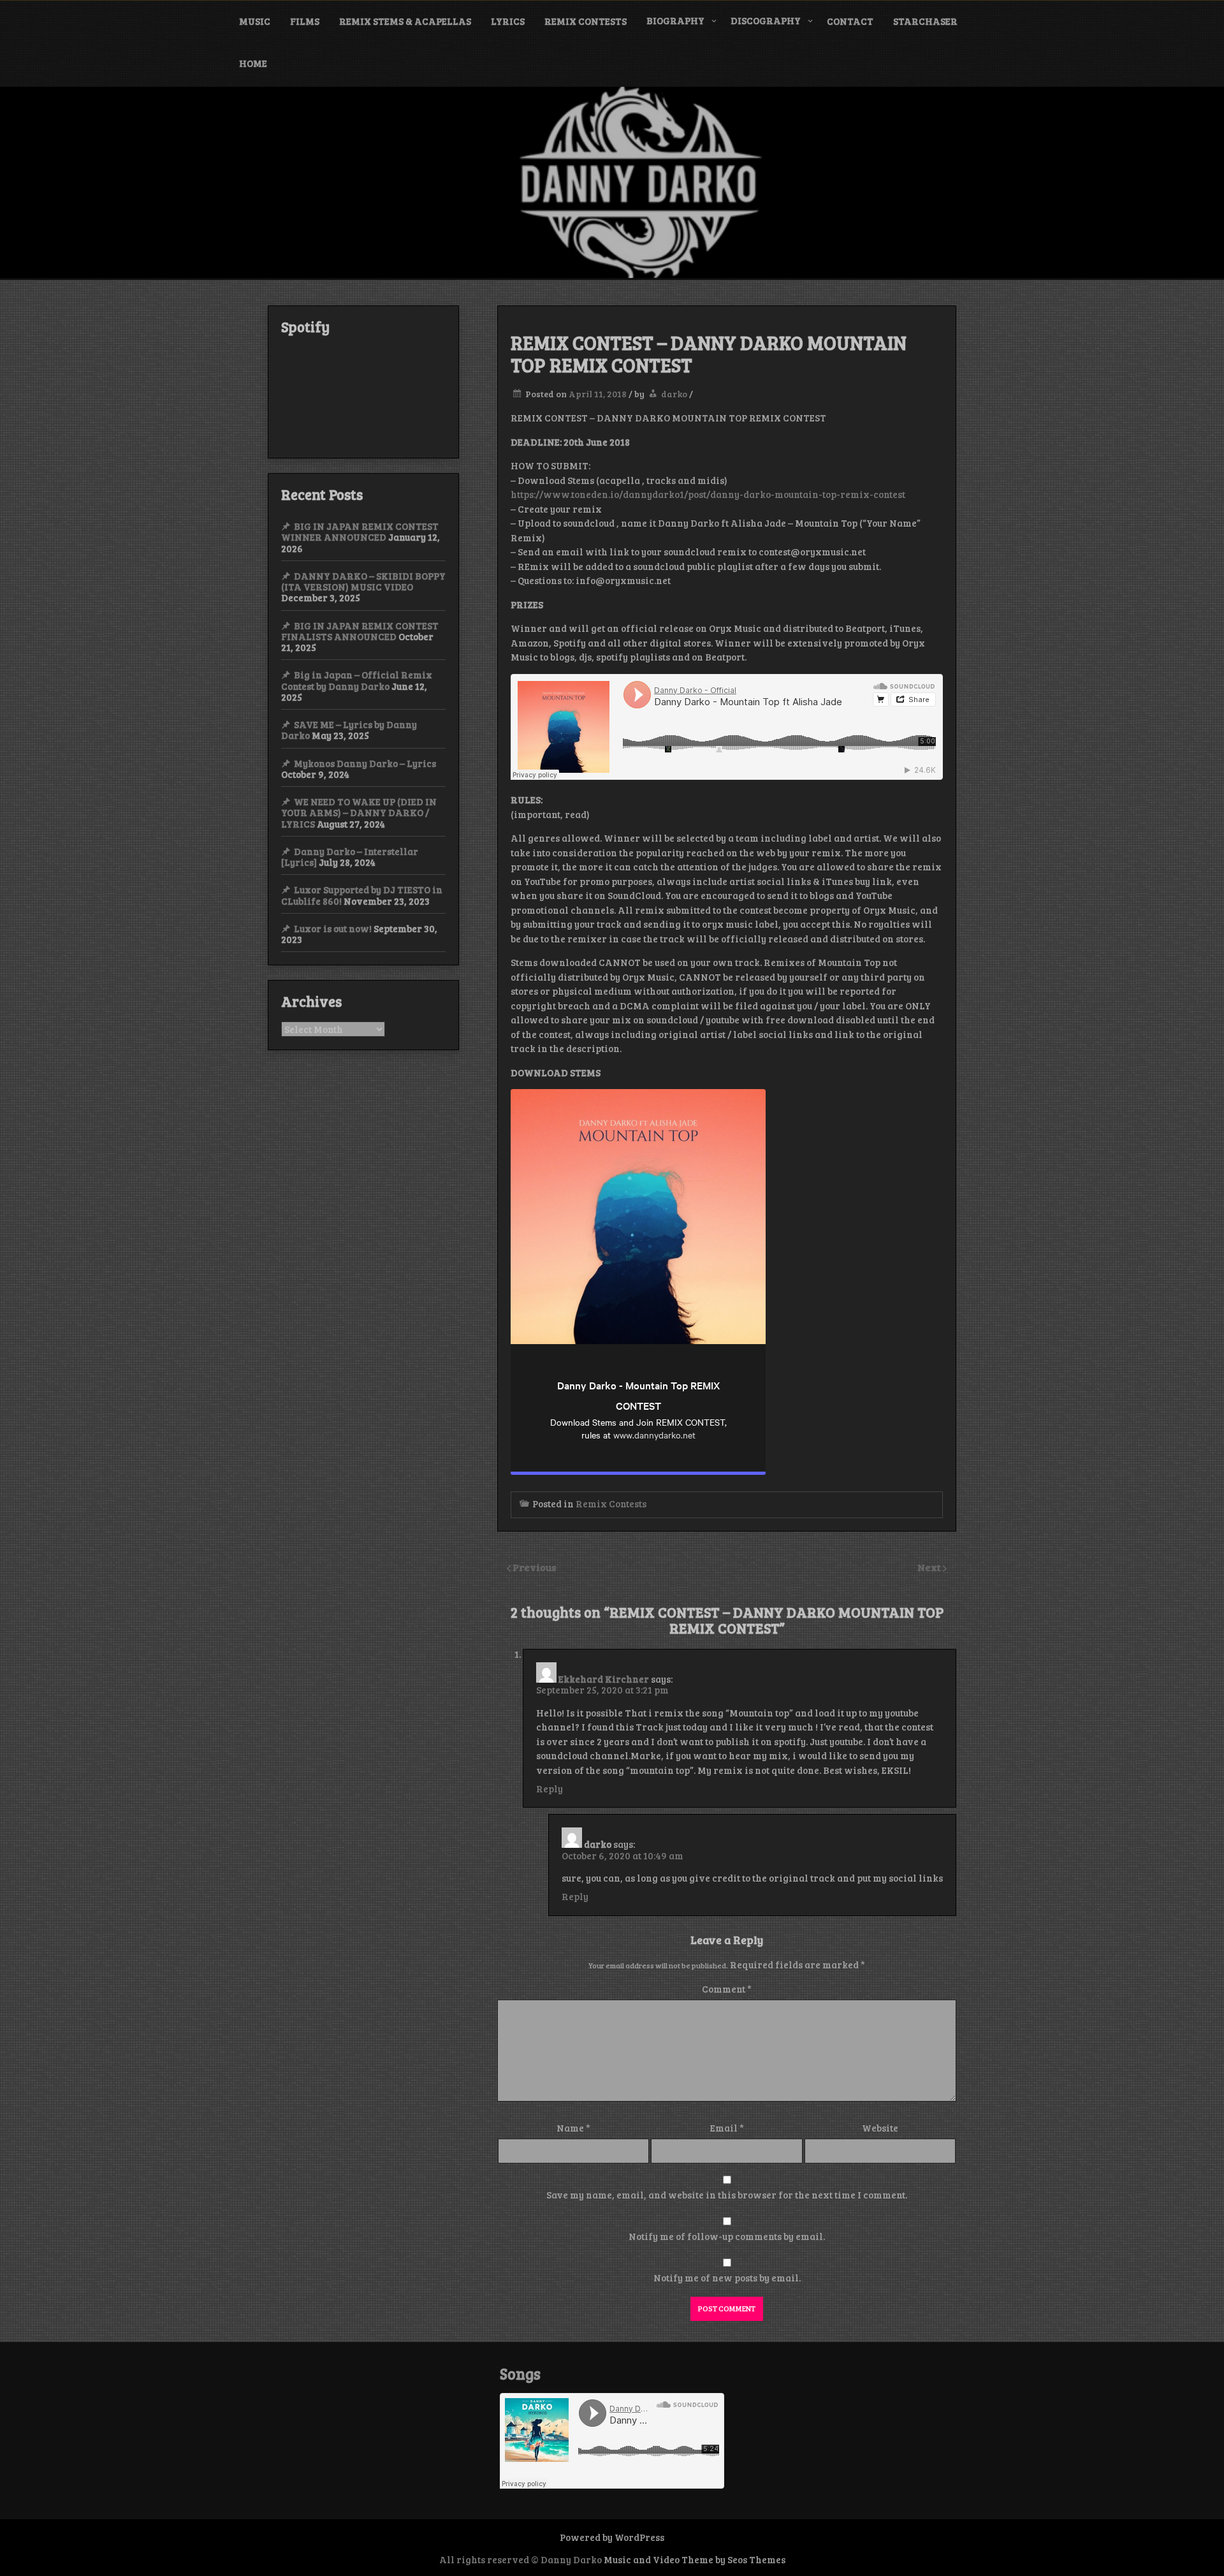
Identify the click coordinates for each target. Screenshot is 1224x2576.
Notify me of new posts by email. (727, 2278)
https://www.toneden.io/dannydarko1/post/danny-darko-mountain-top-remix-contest (708, 494)
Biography (675, 20)
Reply (550, 1789)
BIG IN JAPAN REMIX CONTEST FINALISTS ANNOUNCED (360, 631)
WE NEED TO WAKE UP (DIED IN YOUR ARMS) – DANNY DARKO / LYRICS (359, 813)
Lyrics (508, 21)
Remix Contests (586, 21)
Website (880, 2128)
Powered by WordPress (612, 2537)
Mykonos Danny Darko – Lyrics (365, 763)
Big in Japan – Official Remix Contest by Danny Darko (357, 680)
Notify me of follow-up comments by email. (727, 2236)
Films (305, 21)
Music (255, 21)
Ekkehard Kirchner (604, 1679)
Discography (766, 20)
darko (674, 394)
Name (573, 2128)
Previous (535, 1567)
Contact (850, 21)
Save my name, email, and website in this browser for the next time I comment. (727, 2195)
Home (253, 63)
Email (727, 2128)
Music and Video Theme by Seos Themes (695, 2559)
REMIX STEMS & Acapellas (405, 21)
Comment (727, 1989)
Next (930, 1567)
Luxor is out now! (333, 928)
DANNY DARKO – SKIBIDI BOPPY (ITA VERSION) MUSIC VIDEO (363, 581)
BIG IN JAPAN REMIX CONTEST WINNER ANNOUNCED (360, 531)
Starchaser (925, 21)
